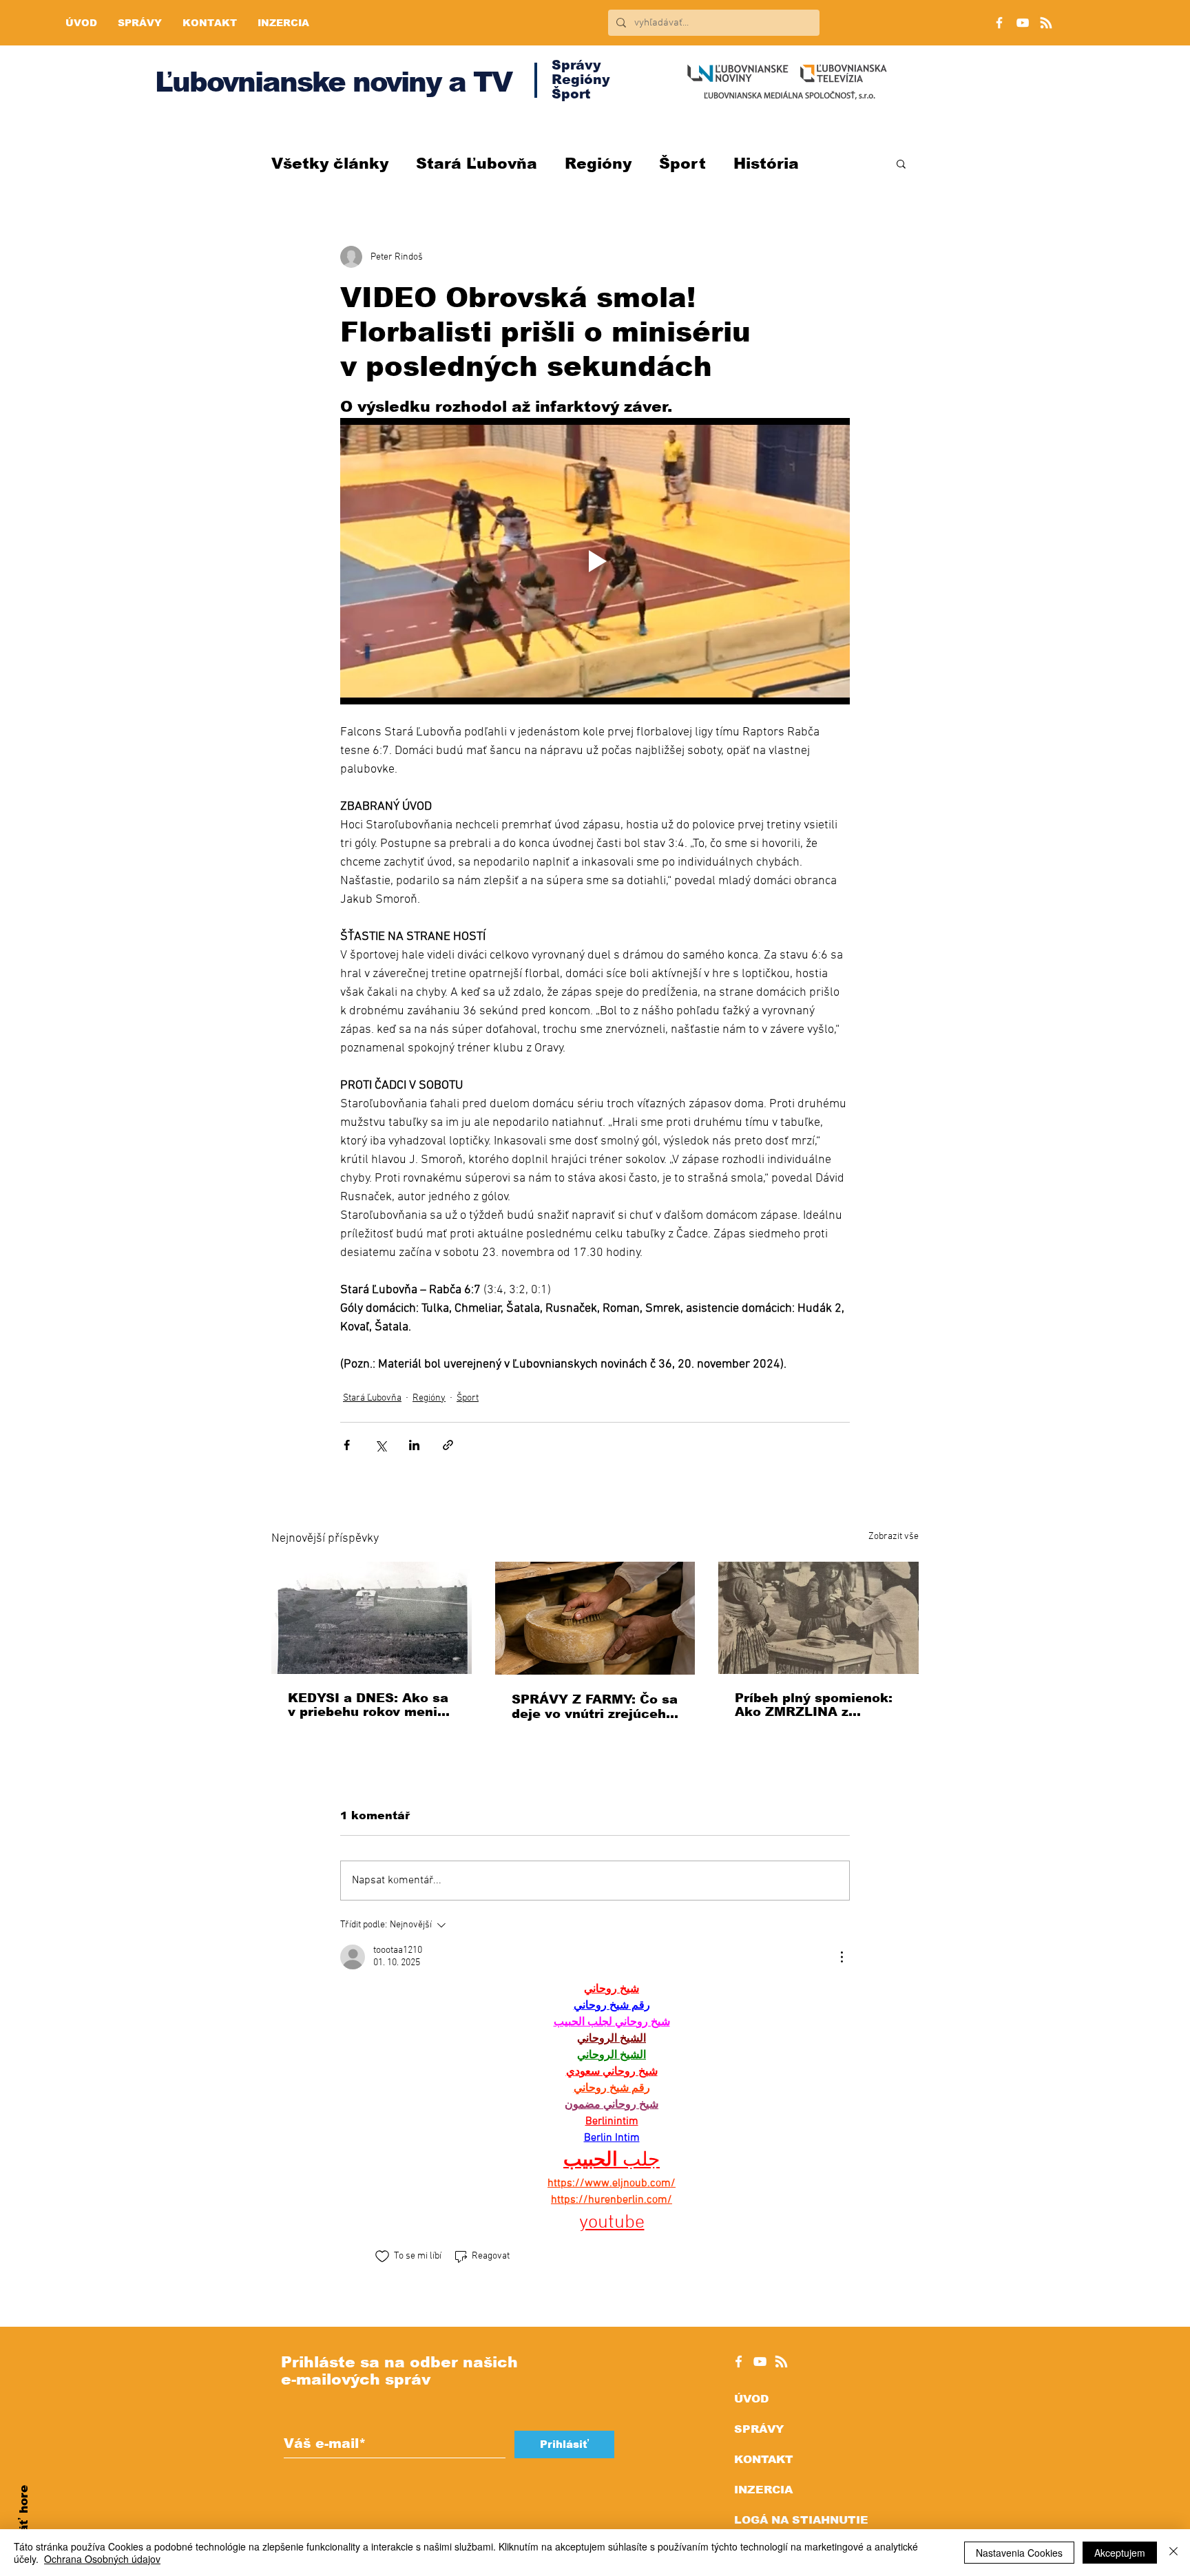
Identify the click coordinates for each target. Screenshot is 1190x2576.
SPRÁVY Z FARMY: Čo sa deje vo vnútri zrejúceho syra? (595, 1707)
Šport (682, 164)
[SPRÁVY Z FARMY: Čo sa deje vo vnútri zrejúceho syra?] (595, 1618)
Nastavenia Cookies (1019, 2553)
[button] (901, 163)
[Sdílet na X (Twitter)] (380, 1445)
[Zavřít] (1173, 2553)
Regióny (598, 164)
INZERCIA (763, 2490)
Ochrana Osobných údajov (102, 2559)
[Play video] (595, 561)
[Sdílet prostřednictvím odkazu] (448, 1445)
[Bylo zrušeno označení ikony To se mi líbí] (382, 2256)
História (766, 164)
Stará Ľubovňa (477, 164)
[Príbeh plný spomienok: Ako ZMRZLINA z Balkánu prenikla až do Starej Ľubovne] (818, 1618)
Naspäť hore (24, 2525)
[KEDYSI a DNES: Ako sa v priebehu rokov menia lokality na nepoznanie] (372, 1618)
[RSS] (1046, 23)
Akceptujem (1120, 2553)
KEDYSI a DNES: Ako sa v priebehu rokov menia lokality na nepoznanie (368, 1705)
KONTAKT (764, 2459)
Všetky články (330, 164)
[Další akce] (842, 1957)
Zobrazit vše (894, 1537)
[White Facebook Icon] (739, 2362)
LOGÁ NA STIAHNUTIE (801, 2520)
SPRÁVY (759, 2429)
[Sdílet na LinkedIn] (414, 1445)
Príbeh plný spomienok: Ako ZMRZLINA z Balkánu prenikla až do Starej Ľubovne (814, 1705)
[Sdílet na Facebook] (347, 1445)
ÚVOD (751, 2399)
